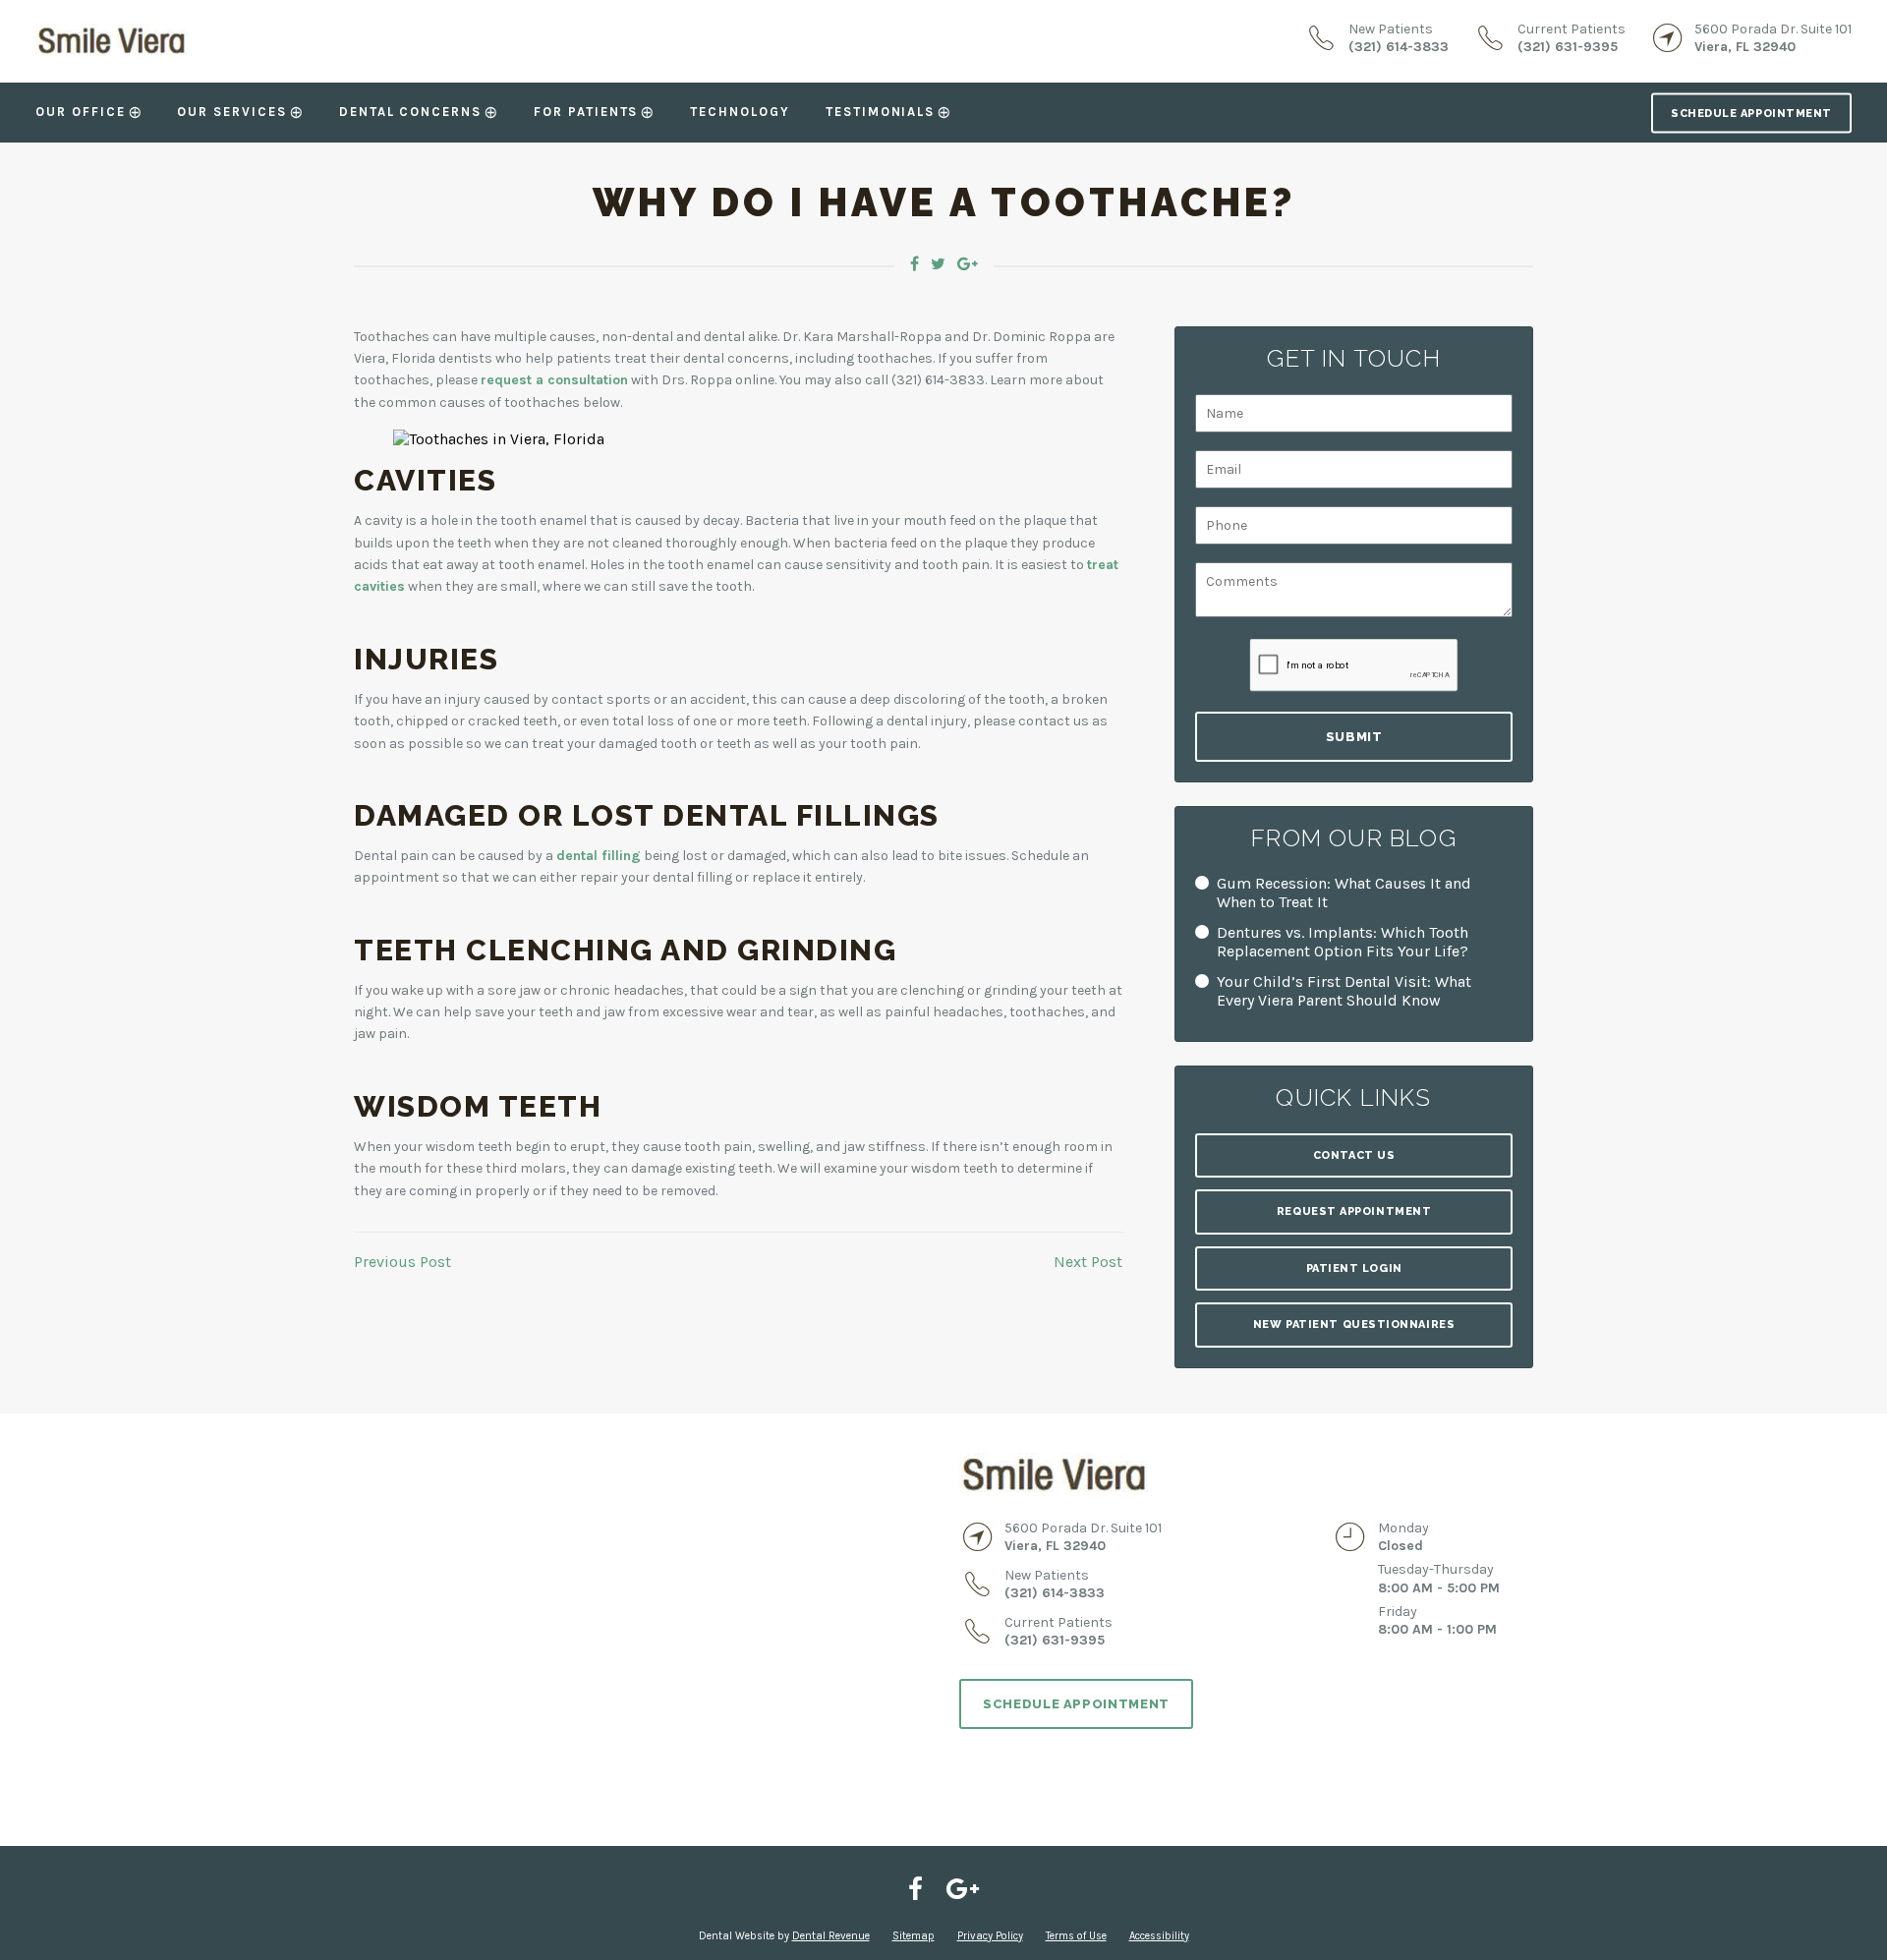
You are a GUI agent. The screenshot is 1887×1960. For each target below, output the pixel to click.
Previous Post (402, 1262)
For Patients (586, 112)
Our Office (81, 112)
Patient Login (1354, 1268)
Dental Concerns (410, 112)
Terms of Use (1076, 1936)
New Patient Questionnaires (1354, 1325)
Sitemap (914, 1936)
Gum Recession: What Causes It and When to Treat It (1344, 893)
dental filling (599, 856)
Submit (1354, 737)
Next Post (1088, 1262)
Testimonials (880, 112)
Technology (740, 112)
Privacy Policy (990, 1936)
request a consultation (554, 380)
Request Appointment (1354, 1211)
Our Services (231, 112)
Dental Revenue (831, 1936)
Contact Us (1354, 1155)
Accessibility (1159, 1936)
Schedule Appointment (1751, 113)
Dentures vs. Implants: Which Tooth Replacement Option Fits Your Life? (1343, 942)
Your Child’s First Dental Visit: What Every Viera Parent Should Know (1344, 991)
